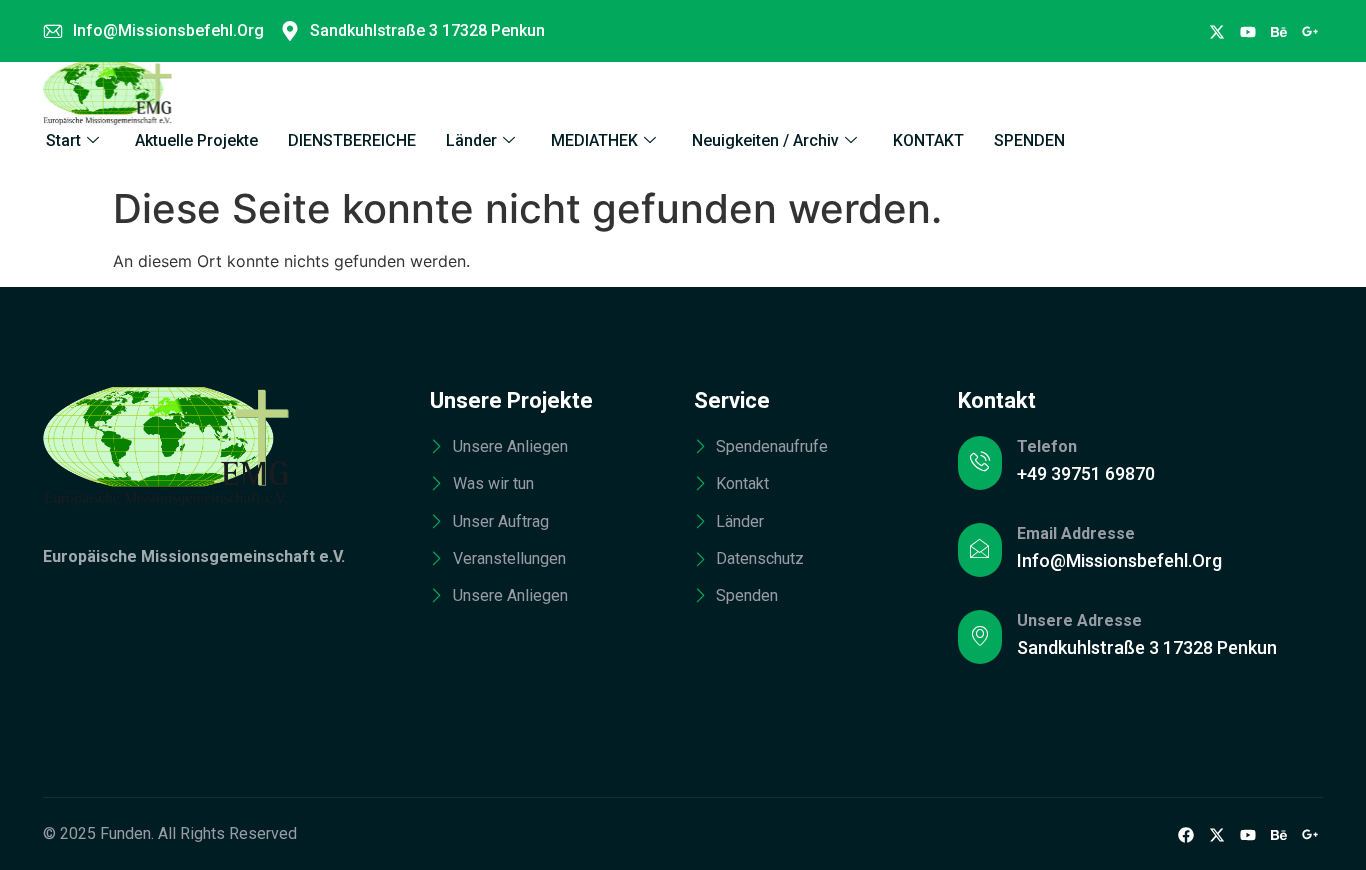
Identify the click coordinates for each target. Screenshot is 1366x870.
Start (63, 140)
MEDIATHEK (594, 140)
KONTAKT (928, 140)
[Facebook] (1217, 31)
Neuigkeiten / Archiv (765, 140)
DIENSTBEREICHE (352, 140)
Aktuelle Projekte (196, 140)
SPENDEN (1029, 140)
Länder (471, 140)
